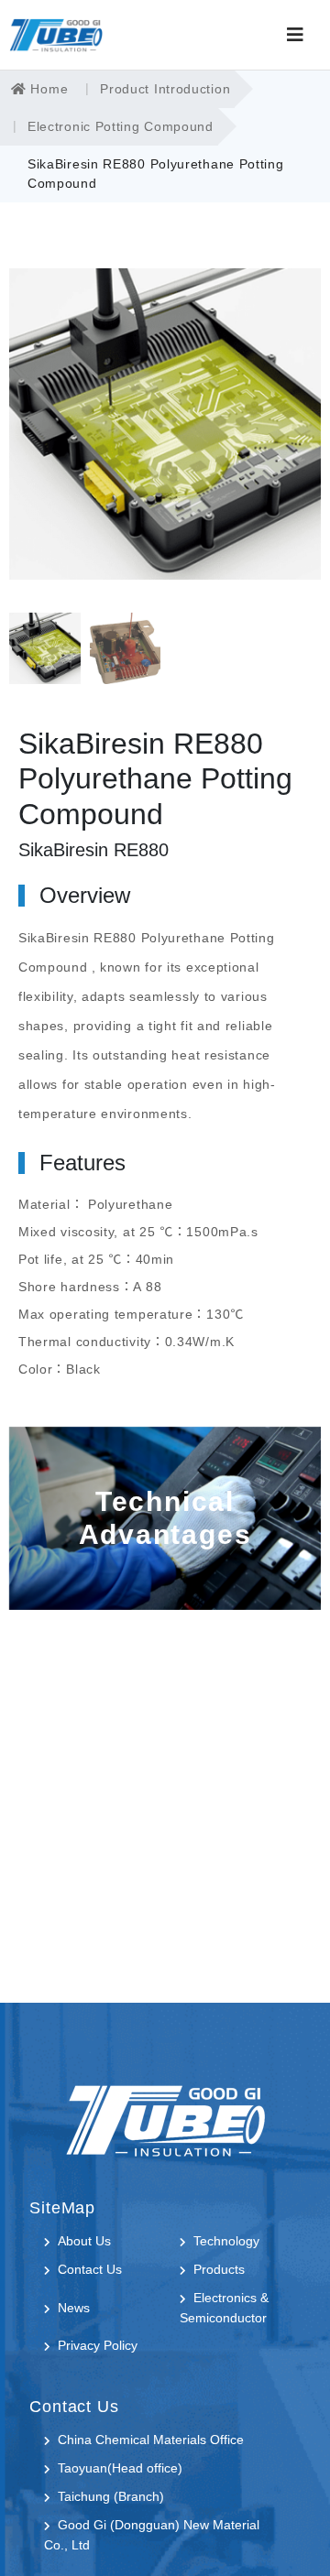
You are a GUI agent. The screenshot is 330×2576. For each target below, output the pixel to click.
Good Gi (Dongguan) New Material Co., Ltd (152, 2535)
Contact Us (90, 2269)
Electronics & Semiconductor (224, 2308)
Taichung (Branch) (111, 2496)
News (74, 2308)
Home (48, 89)
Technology (226, 2241)
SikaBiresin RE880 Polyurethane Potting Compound (156, 174)
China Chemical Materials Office (151, 2440)
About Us (84, 2241)
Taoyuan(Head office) (120, 2468)
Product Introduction (165, 89)
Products (219, 2269)
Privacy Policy (98, 2345)
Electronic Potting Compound (121, 126)
